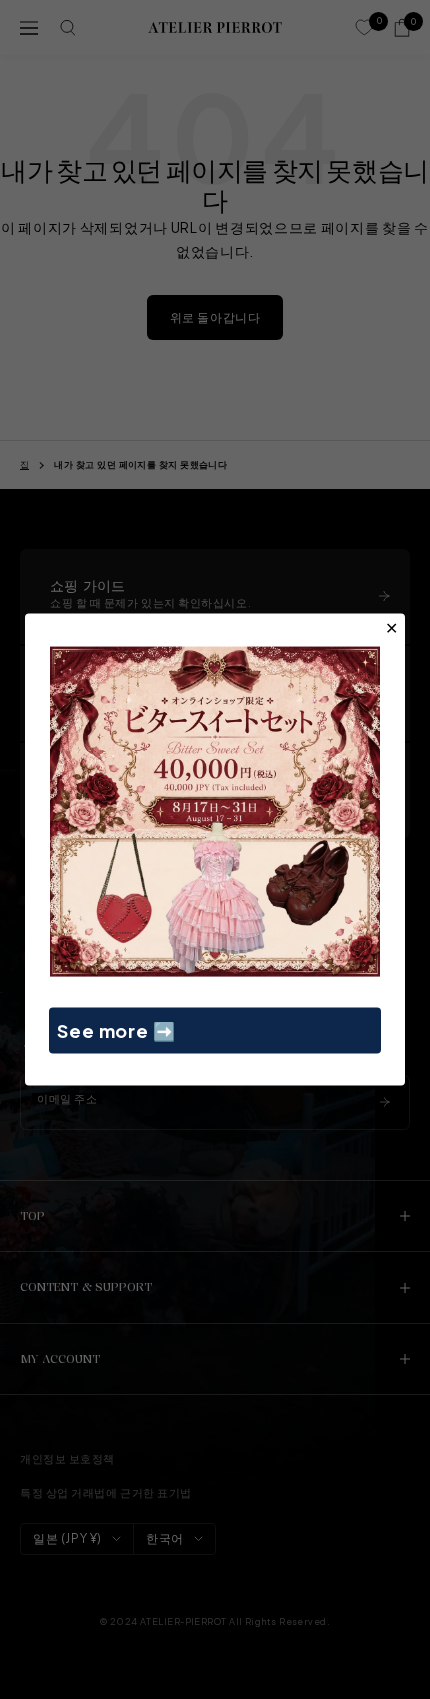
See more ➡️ (116, 1029)
